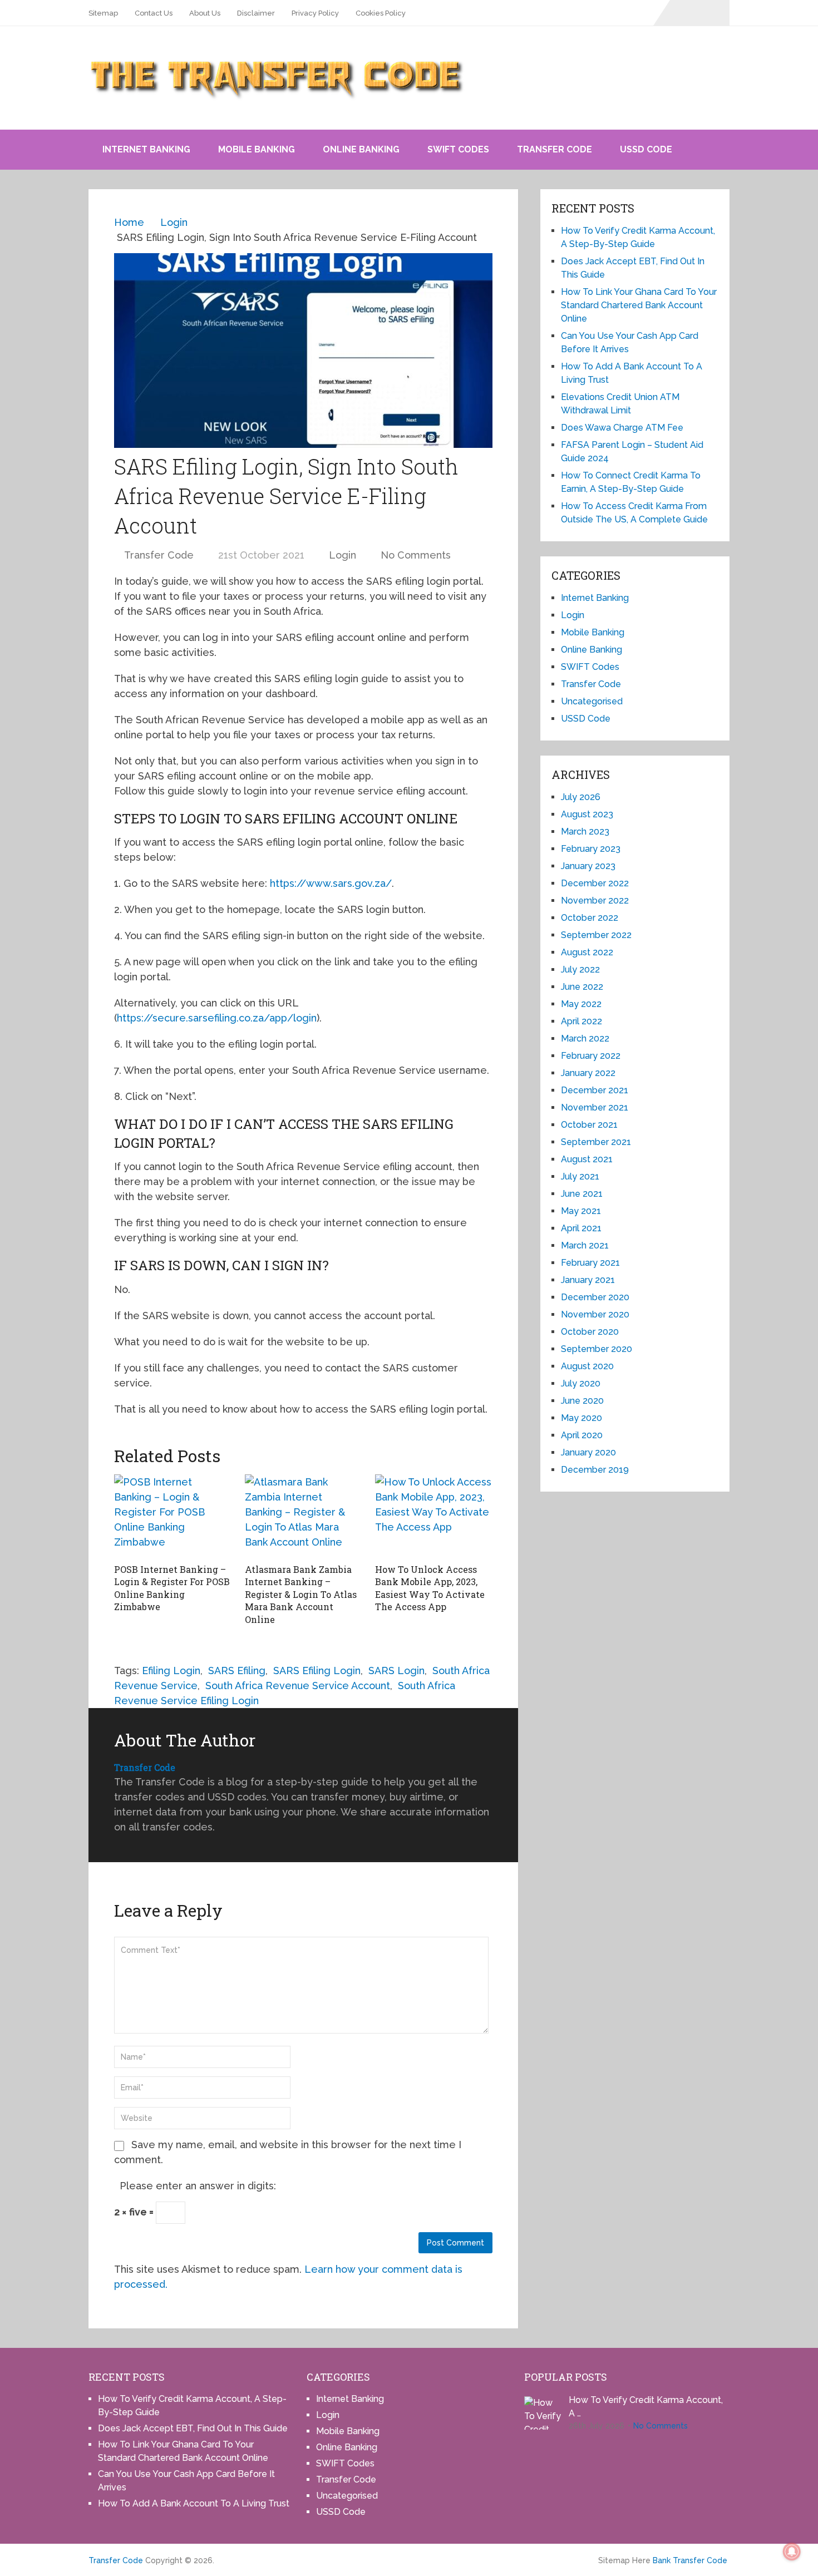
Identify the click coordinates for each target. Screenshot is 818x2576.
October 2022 (590, 918)
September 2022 (596, 935)
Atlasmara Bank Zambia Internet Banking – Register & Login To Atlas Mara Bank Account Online (301, 1594)
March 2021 (585, 1245)
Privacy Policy (315, 13)
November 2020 (595, 1314)
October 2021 (589, 1125)
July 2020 (581, 1383)
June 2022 (582, 987)
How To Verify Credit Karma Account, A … (646, 2407)
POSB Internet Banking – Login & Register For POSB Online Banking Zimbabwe (172, 1588)
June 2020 (582, 1401)
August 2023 (587, 814)
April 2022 (582, 1021)
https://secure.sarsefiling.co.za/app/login (217, 1018)
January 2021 (588, 1280)
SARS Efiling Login (317, 1671)
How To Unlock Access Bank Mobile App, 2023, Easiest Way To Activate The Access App (430, 1588)
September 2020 (597, 1349)
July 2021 (580, 1176)
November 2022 (595, 900)
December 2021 (595, 1090)
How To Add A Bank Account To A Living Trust (194, 2503)
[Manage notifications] (792, 2552)
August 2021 (587, 1159)
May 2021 (581, 1211)
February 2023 (591, 849)
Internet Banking (146, 149)
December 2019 (595, 1470)
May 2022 (581, 1004)
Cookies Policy (381, 13)
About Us (205, 13)
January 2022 (588, 1073)
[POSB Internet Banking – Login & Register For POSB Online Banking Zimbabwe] (173, 1516)
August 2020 (587, 1366)
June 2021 (582, 1194)
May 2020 (582, 1418)
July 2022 (580, 969)
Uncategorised (592, 701)
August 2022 (587, 952)
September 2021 (596, 1142)
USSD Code (646, 149)
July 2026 (581, 797)
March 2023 (585, 831)
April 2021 (581, 1228)
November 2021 (595, 1107)
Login (343, 555)
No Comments (416, 555)
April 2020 (582, 1435)
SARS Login (396, 1671)
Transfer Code (555, 149)
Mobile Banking (257, 149)
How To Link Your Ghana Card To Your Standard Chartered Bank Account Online (639, 305)
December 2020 (595, 1297)
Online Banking (361, 149)
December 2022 (595, 883)
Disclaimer (256, 13)
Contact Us (154, 13)
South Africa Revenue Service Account (298, 1686)
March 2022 (585, 1038)
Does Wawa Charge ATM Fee (622, 428)
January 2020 (588, 1452)
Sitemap (103, 13)
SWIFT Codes (458, 149)
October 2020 (590, 1332)
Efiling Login (171, 1671)
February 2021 (590, 1263)
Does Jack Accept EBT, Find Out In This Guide (193, 2428)
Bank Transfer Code (690, 2560)
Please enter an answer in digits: (198, 2186)
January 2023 (588, 866)
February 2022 (591, 1056)
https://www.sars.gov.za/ (329, 883)
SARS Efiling (237, 1671)
